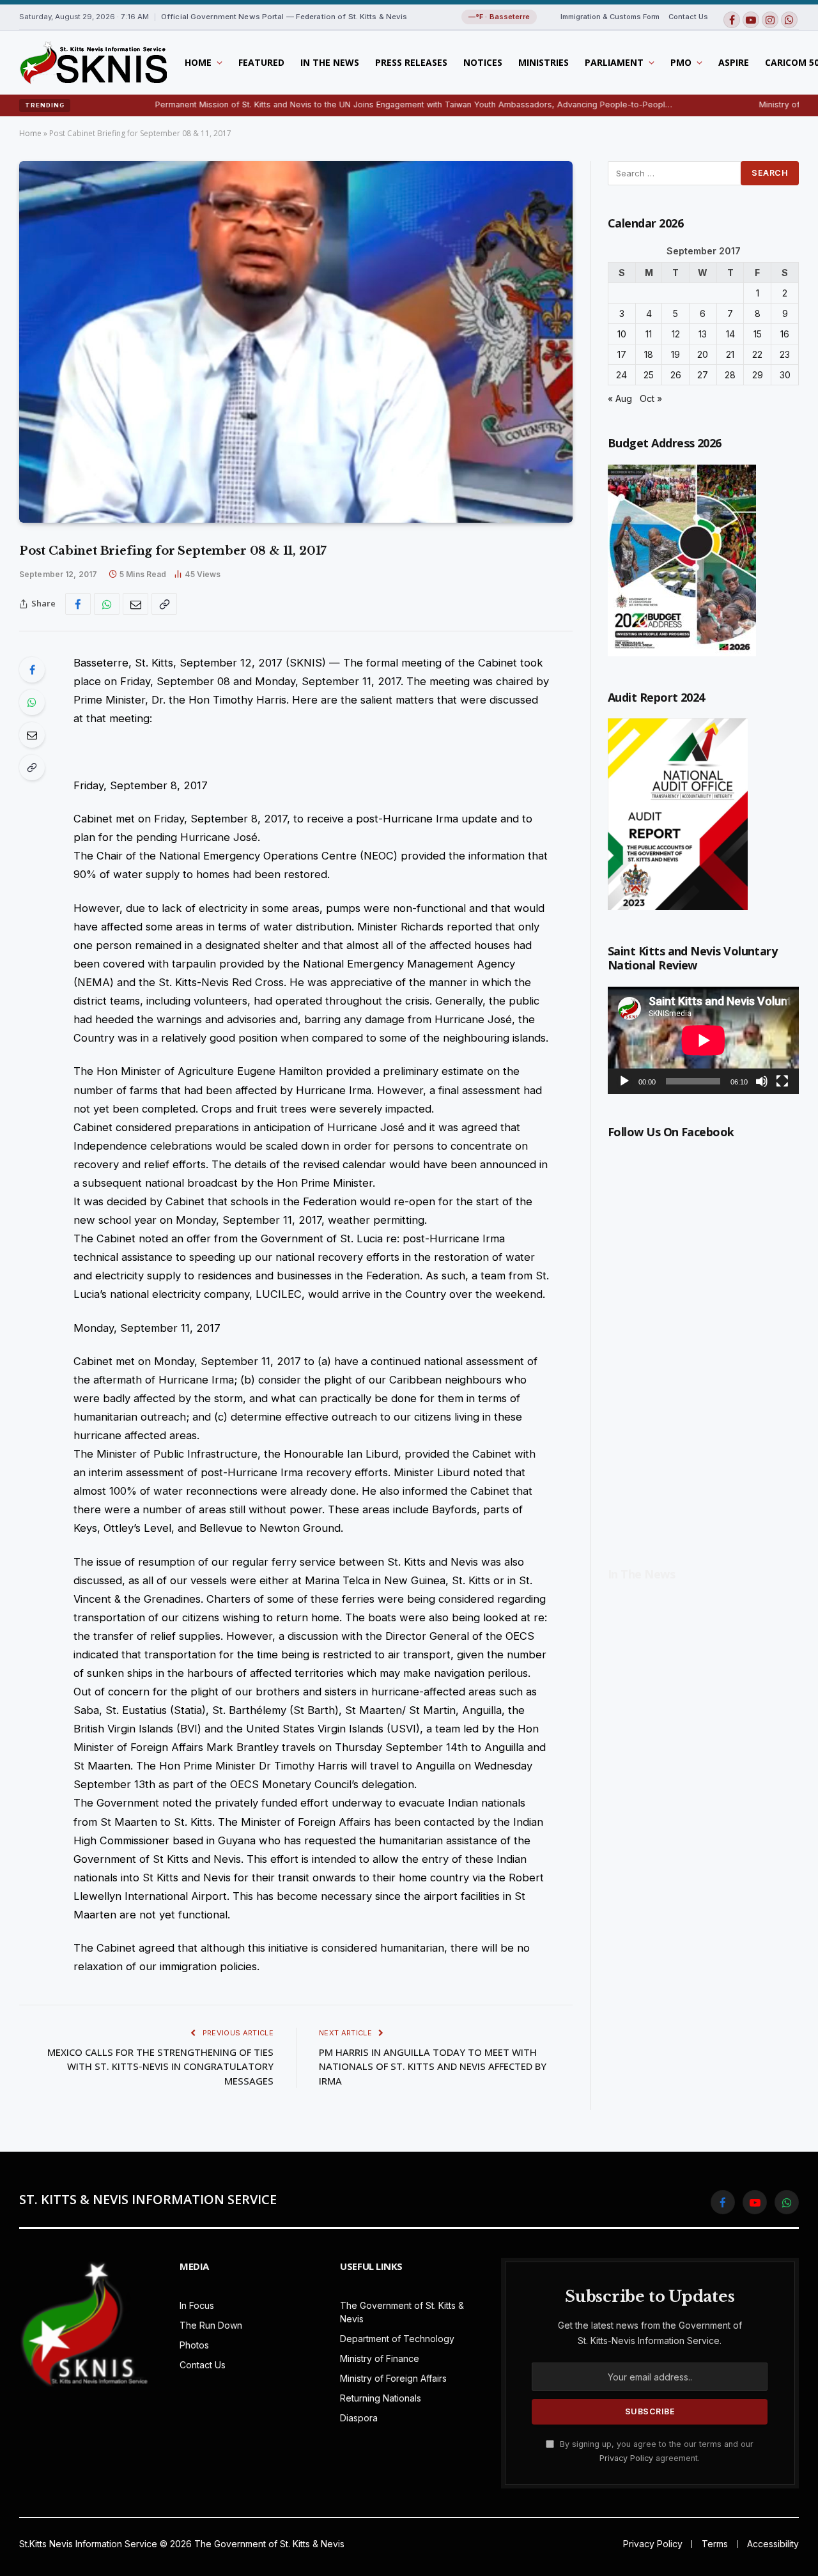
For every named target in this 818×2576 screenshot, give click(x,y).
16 (785, 334)
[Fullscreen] (782, 1081)
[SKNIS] (93, 63)
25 (649, 375)
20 (703, 354)
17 (622, 354)
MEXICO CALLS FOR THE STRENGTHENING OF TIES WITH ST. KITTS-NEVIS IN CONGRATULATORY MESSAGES (160, 2066)
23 (785, 354)
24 (621, 375)
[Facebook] (32, 670)
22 (757, 354)
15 (758, 334)
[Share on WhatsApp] (107, 604)
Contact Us (688, 17)
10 (622, 334)
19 (675, 354)
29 (758, 375)
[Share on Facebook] (78, 604)
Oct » (651, 398)
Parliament (614, 62)
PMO (681, 62)
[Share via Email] (135, 604)
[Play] (624, 1081)
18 (649, 354)
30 (785, 375)
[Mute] (762, 1081)
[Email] (32, 735)
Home (198, 62)
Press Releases (411, 62)
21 (730, 354)
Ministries (544, 62)
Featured (261, 62)
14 (730, 334)
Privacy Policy (626, 2458)
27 (703, 375)
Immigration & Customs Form (610, 17)
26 (676, 375)
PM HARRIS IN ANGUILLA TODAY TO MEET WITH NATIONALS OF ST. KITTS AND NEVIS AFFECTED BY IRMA (433, 2066)
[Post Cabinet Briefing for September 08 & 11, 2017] (296, 342)
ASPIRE (734, 62)
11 (649, 334)
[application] (703, 1040)
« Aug (620, 398)
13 (703, 334)
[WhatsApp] (32, 702)
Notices (483, 62)
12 (676, 334)
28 (730, 375)
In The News (330, 62)
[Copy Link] (164, 604)
